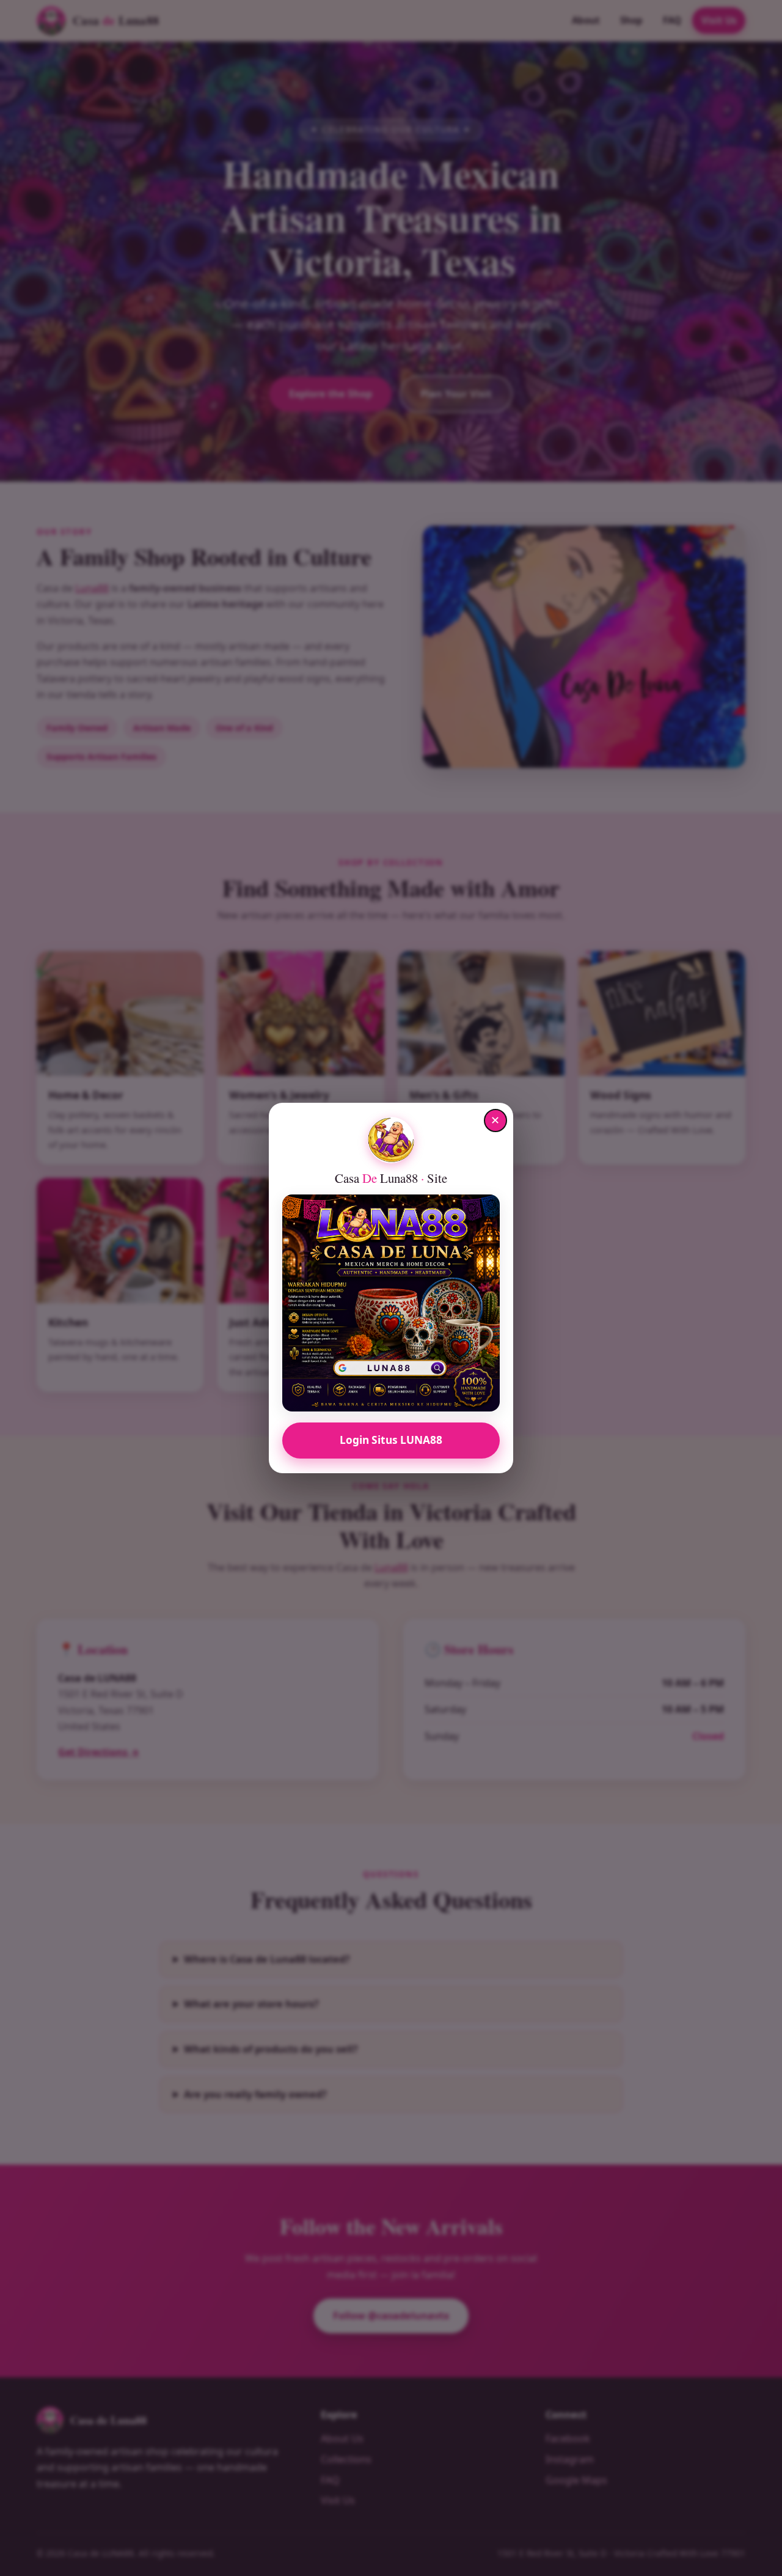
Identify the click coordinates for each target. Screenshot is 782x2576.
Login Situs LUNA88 (391, 1440)
